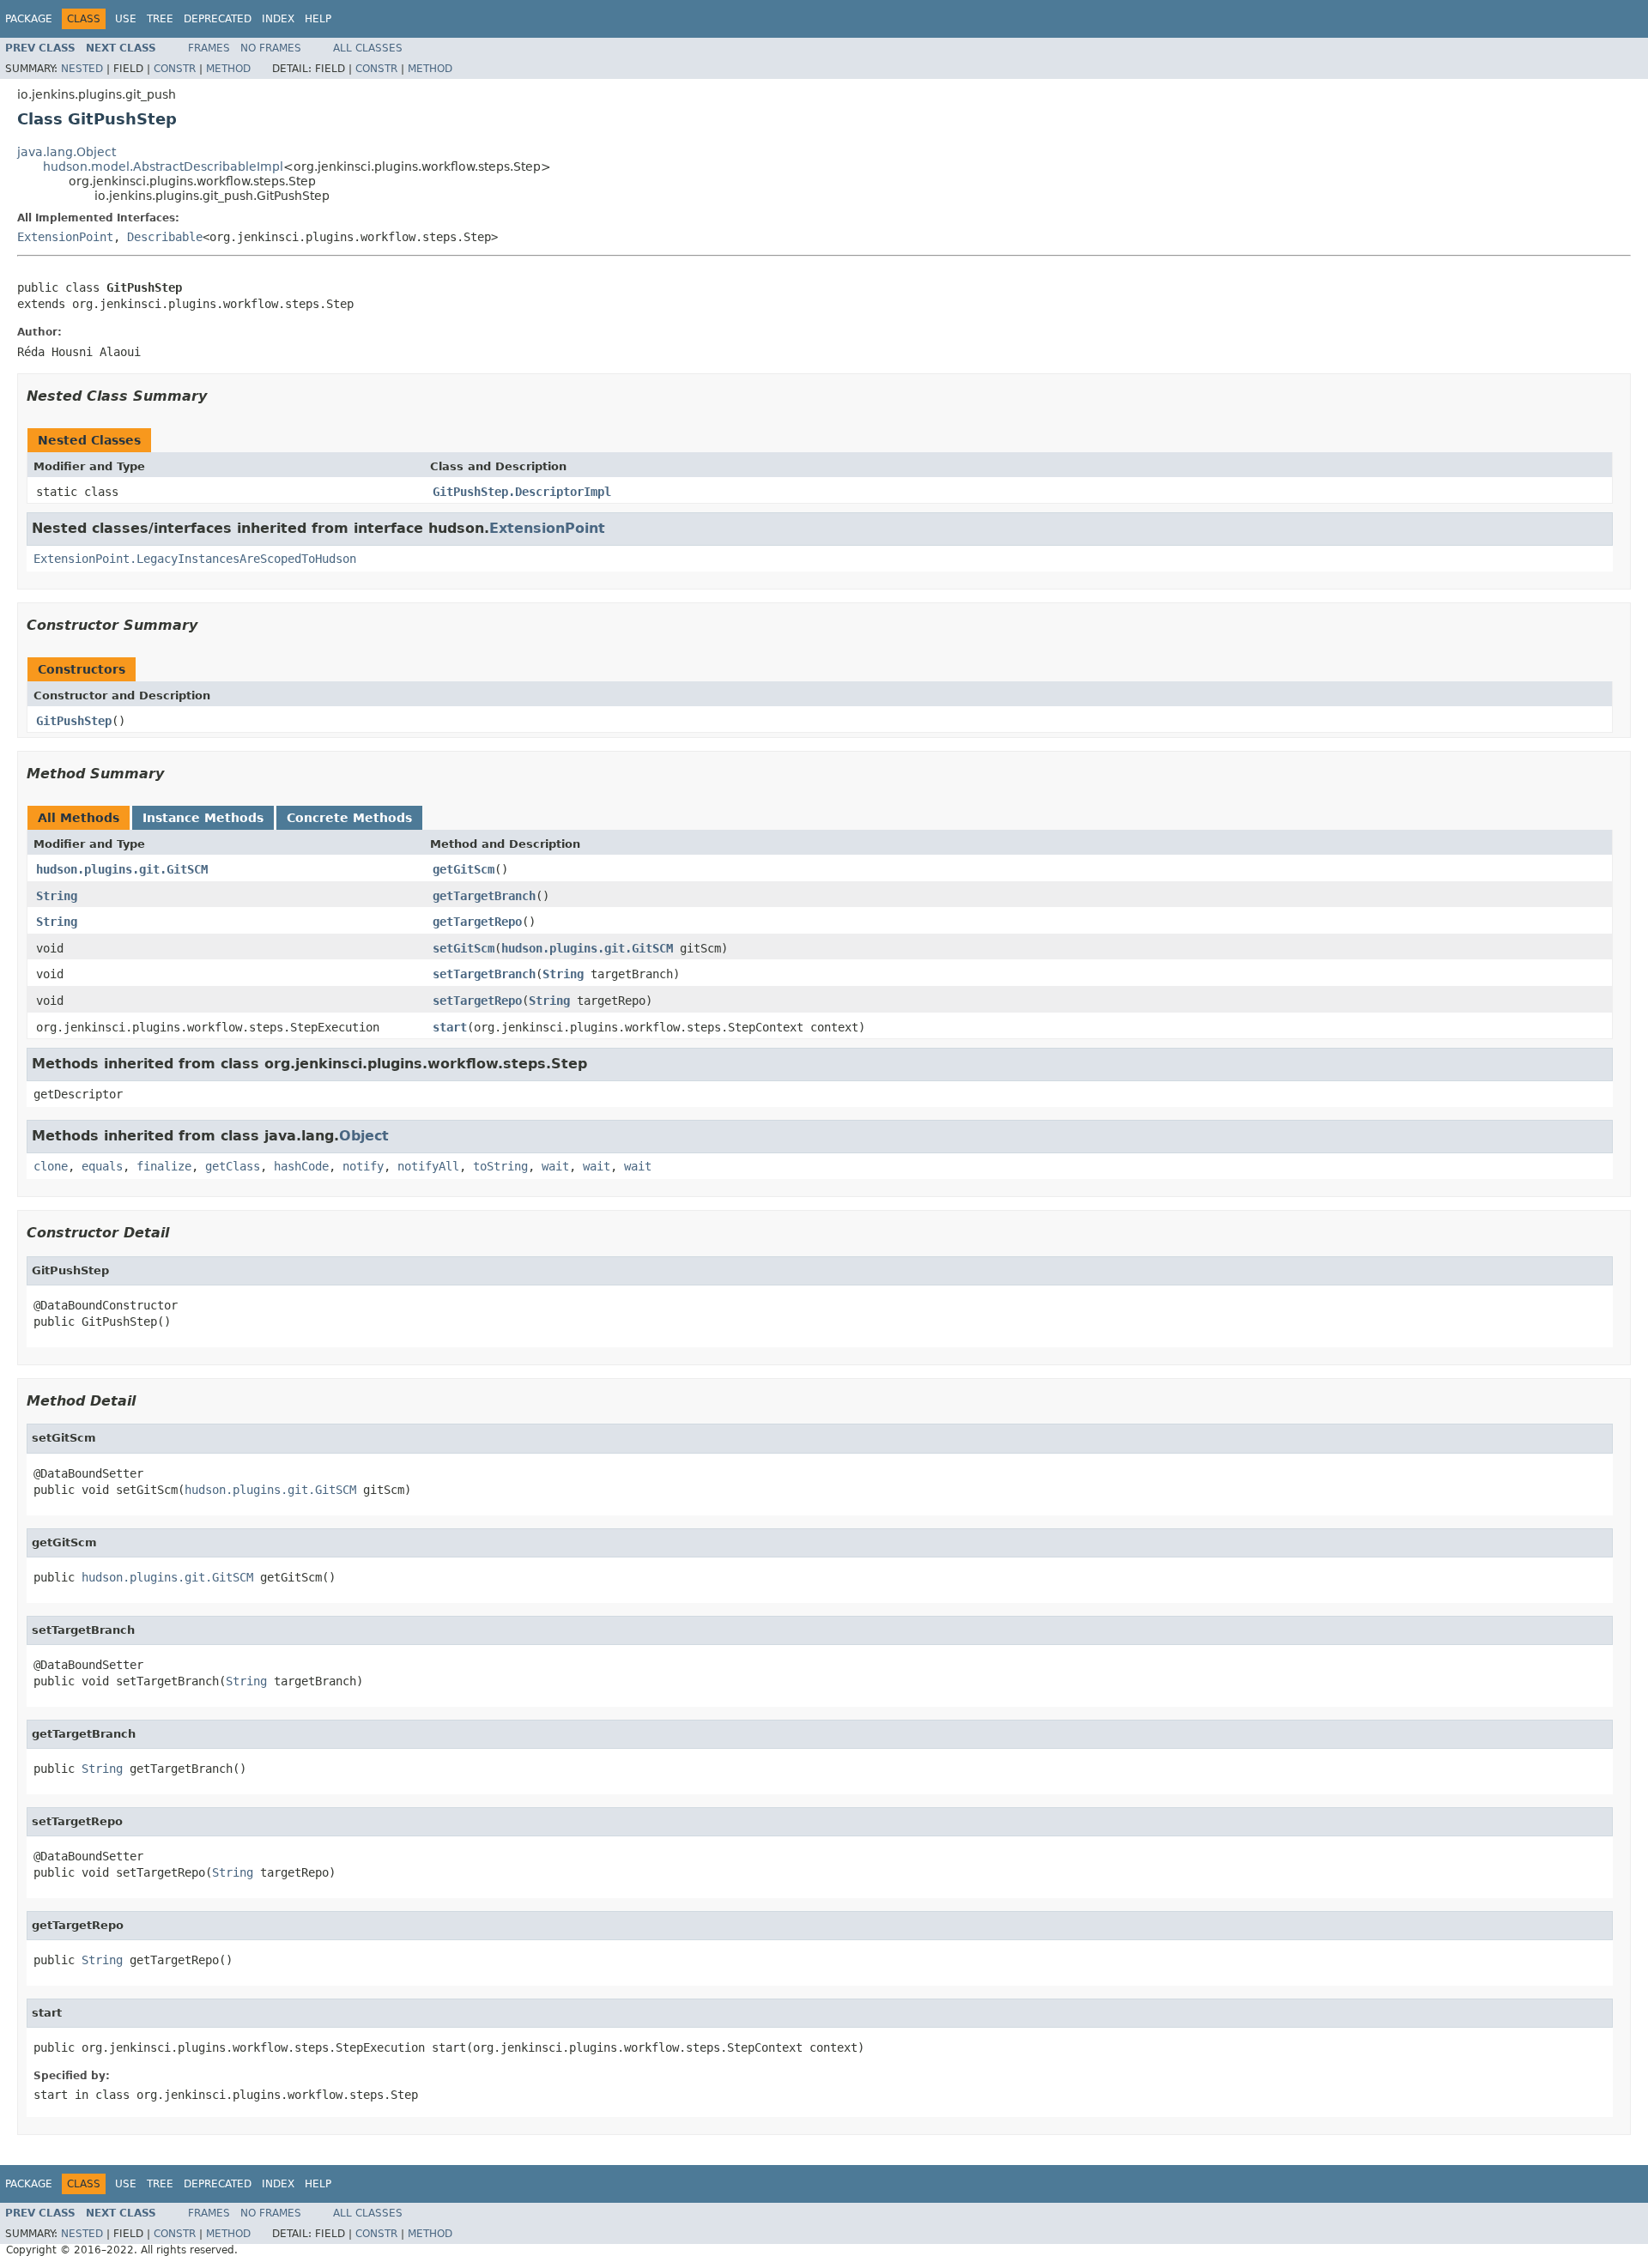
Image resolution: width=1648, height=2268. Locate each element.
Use (126, 19)
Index (278, 19)
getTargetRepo (477, 922)
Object (364, 1136)
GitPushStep (74, 721)
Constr (175, 69)
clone (51, 1166)
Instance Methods (203, 818)
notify (363, 1166)
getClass (233, 1166)
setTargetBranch (484, 974)
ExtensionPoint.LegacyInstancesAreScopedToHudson (195, 559)
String (57, 896)
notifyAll (428, 1166)
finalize (164, 1166)
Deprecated (218, 19)
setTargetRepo (477, 1001)
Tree (160, 19)
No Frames (271, 48)
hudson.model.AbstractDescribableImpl (163, 166)
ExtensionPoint (65, 237)
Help (318, 19)
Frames (209, 48)
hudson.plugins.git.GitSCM (122, 869)
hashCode (301, 1166)
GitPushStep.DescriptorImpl (522, 492)
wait (555, 1166)
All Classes (368, 48)
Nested (82, 69)
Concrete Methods (349, 818)
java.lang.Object (67, 152)
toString (500, 1166)
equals (102, 1166)
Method (228, 69)
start (450, 1027)
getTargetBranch (484, 896)
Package (29, 19)
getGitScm (463, 869)
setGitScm (463, 948)
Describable (165, 237)
